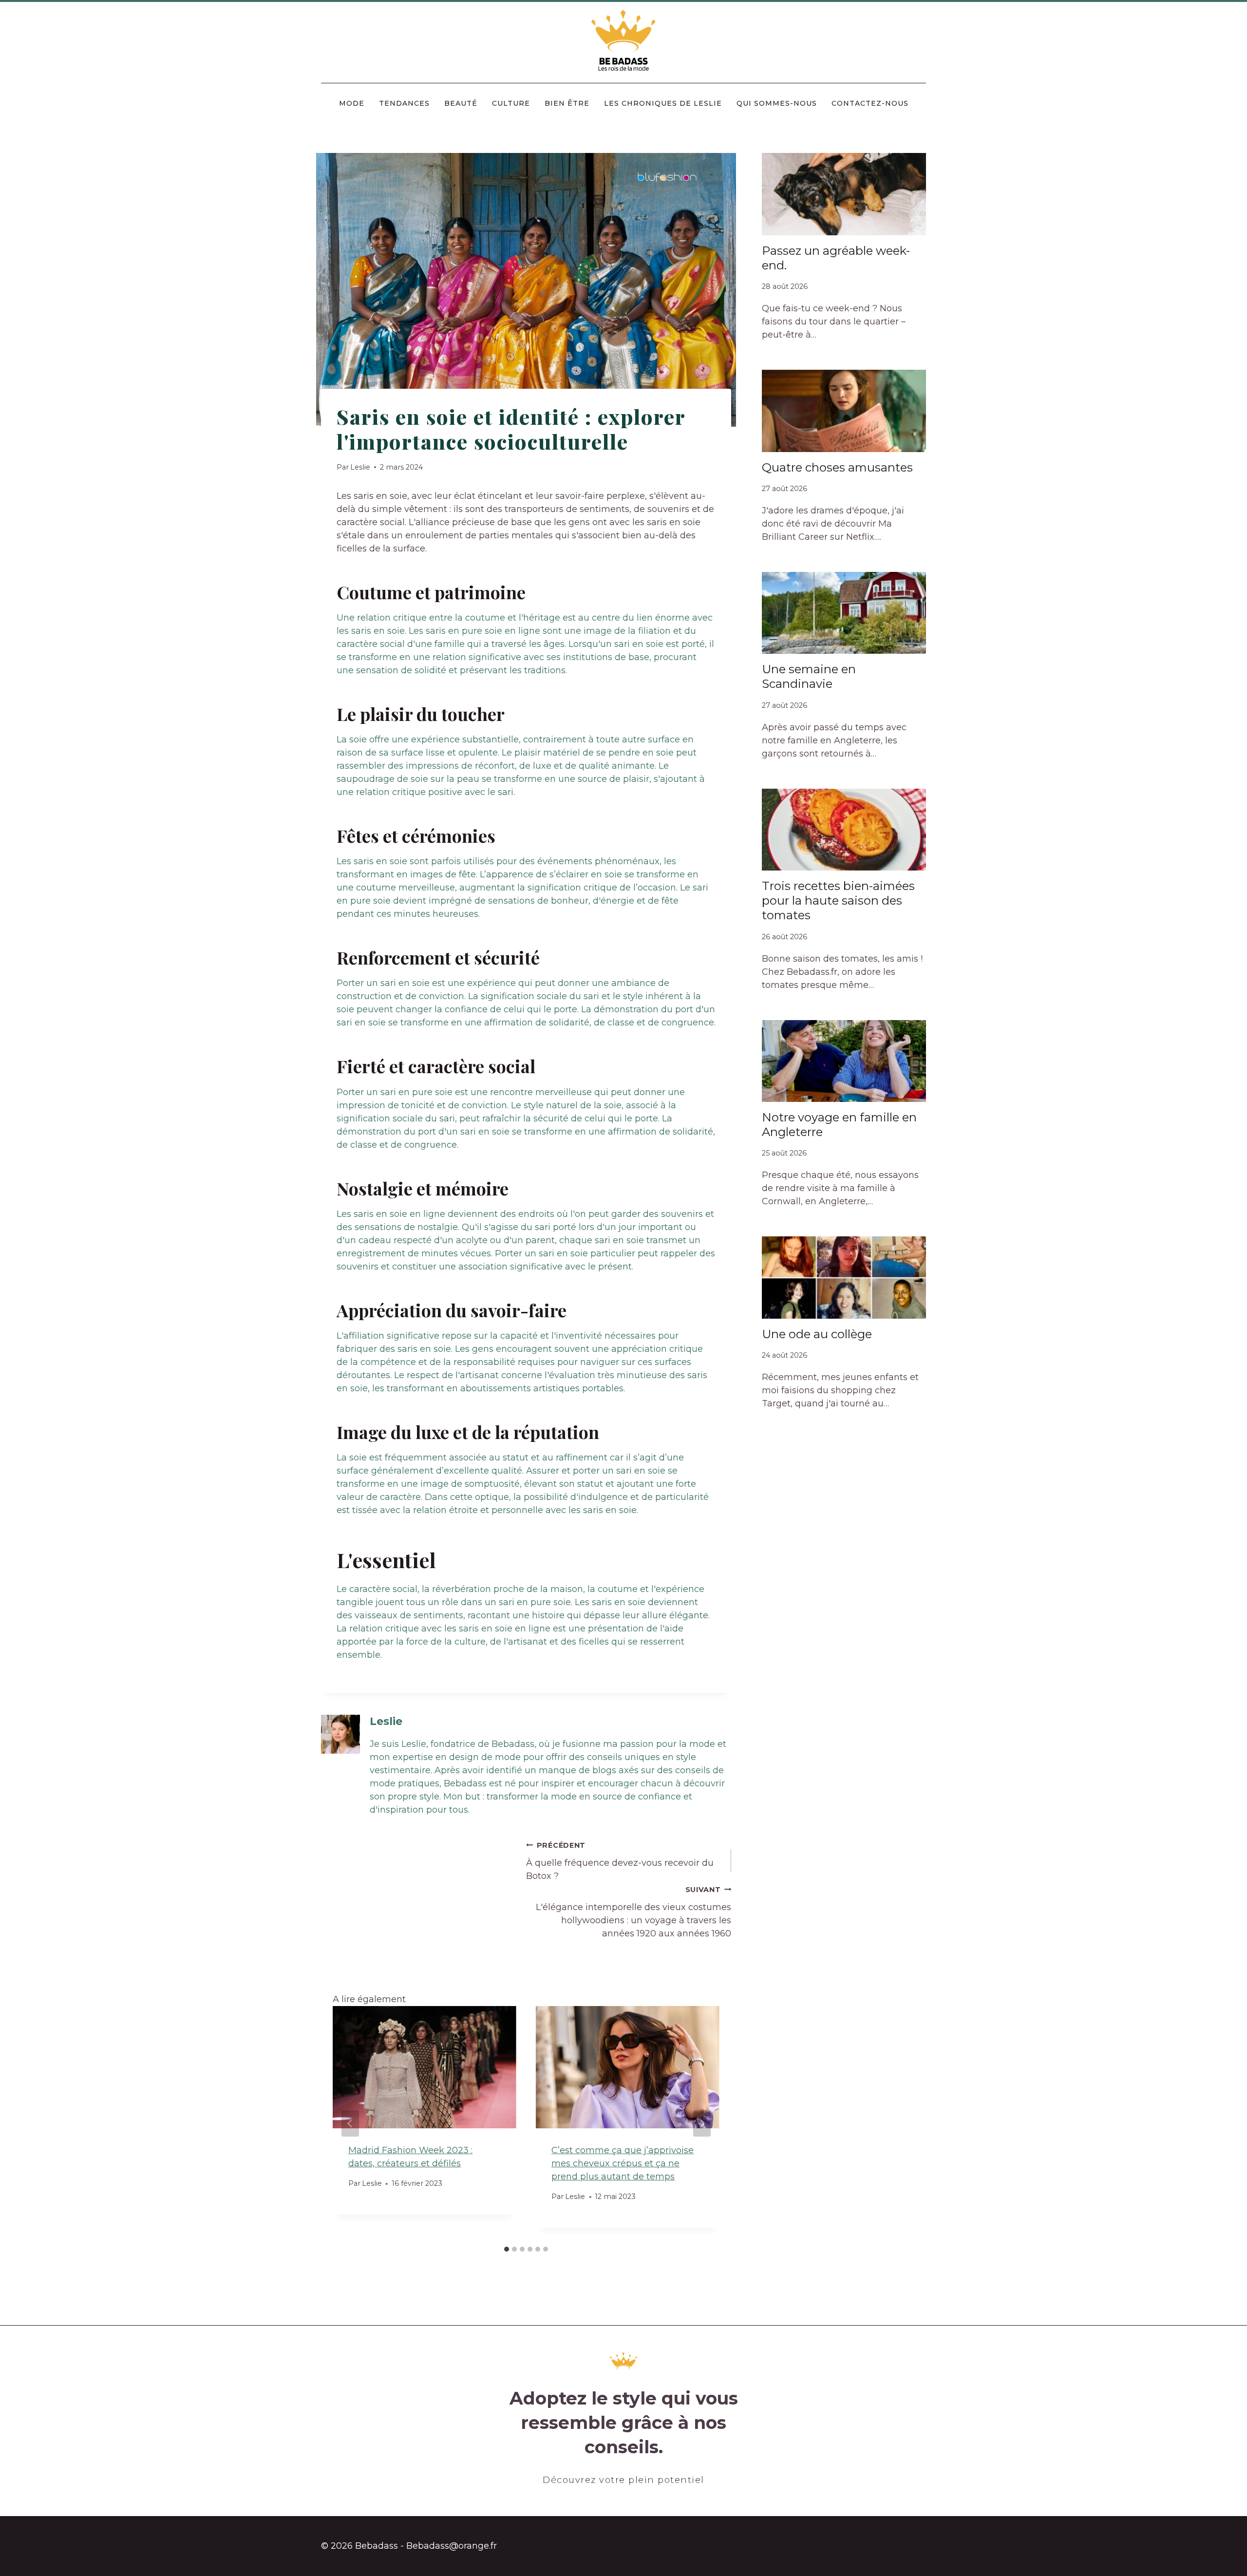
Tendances (404, 103)
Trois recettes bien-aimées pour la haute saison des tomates (838, 900)
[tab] (507, 2249)
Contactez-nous (870, 103)
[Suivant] (702, 2123)
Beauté (461, 103)
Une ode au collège (817, 1334)
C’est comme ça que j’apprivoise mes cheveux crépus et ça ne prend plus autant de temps (623, 2163)
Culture (511, 103)
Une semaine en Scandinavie (809, 676)
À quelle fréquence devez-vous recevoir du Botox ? (620, 1861)
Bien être (567, 103)
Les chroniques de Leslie (663, 103)
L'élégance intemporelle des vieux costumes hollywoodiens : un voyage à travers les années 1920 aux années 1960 (633, 1912)
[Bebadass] (624, 41)
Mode (352, 103)
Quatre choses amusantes (837, 467)
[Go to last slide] (350, 2123)
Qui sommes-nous (777, 103)
